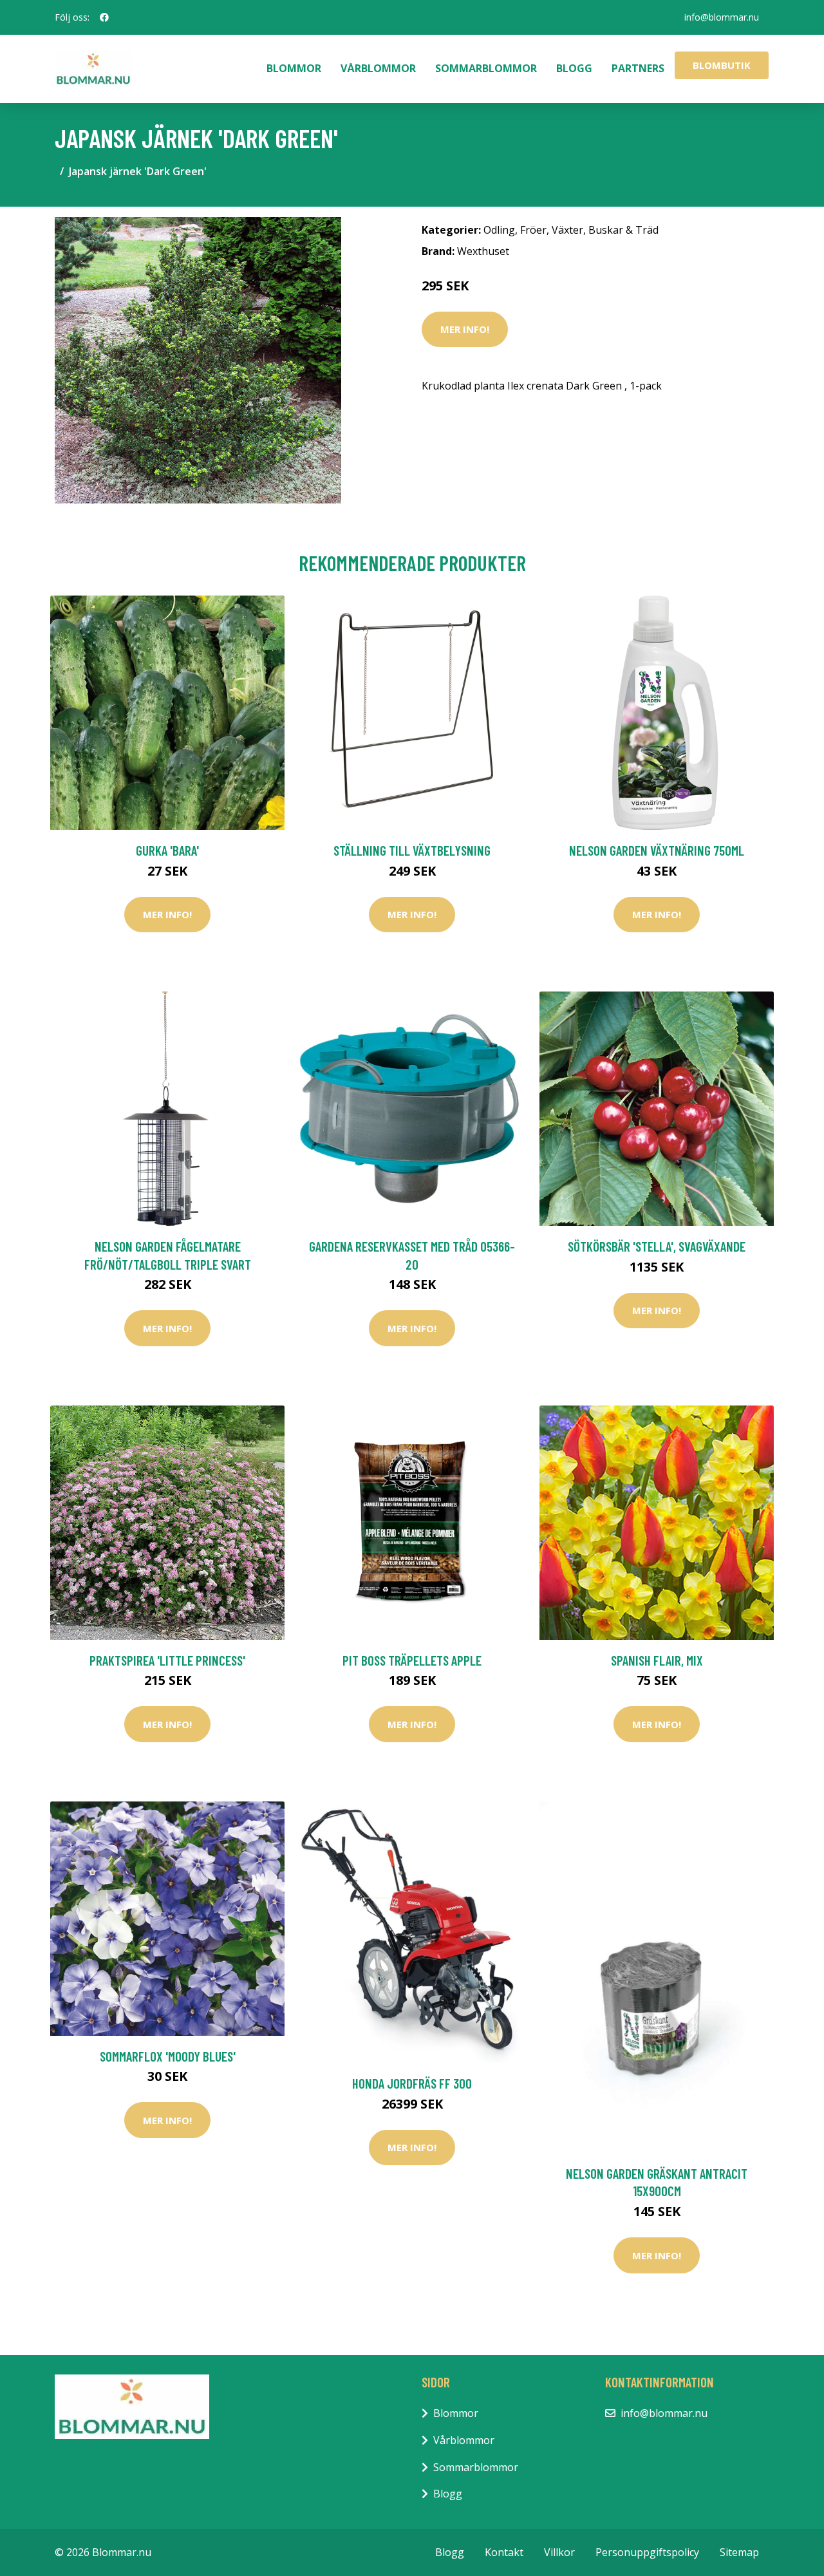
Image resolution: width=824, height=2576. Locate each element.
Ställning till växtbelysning (412, 850)
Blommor (294, 68)
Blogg (574, 68)
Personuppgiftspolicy (647, 2552)
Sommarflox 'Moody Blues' (168, 2056)
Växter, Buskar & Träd (605, 230)
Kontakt (504, 2552)
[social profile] (104, 17)
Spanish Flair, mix (657, 1660)
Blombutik (722, 65)
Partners (638, 68)
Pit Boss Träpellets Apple (412, 1660)
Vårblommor (378, 68)
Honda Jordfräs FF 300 (412, 2083)
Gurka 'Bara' (167, 850)
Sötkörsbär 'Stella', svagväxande (657, 1246)
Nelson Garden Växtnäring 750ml (657, 850)
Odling (499, 230)
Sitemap (739, 2552)
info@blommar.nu (722, 17)
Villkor (559, 2552)
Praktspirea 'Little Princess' (167, 1660)
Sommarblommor (486, 68)
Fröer (533, 230)
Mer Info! (465, 329)
